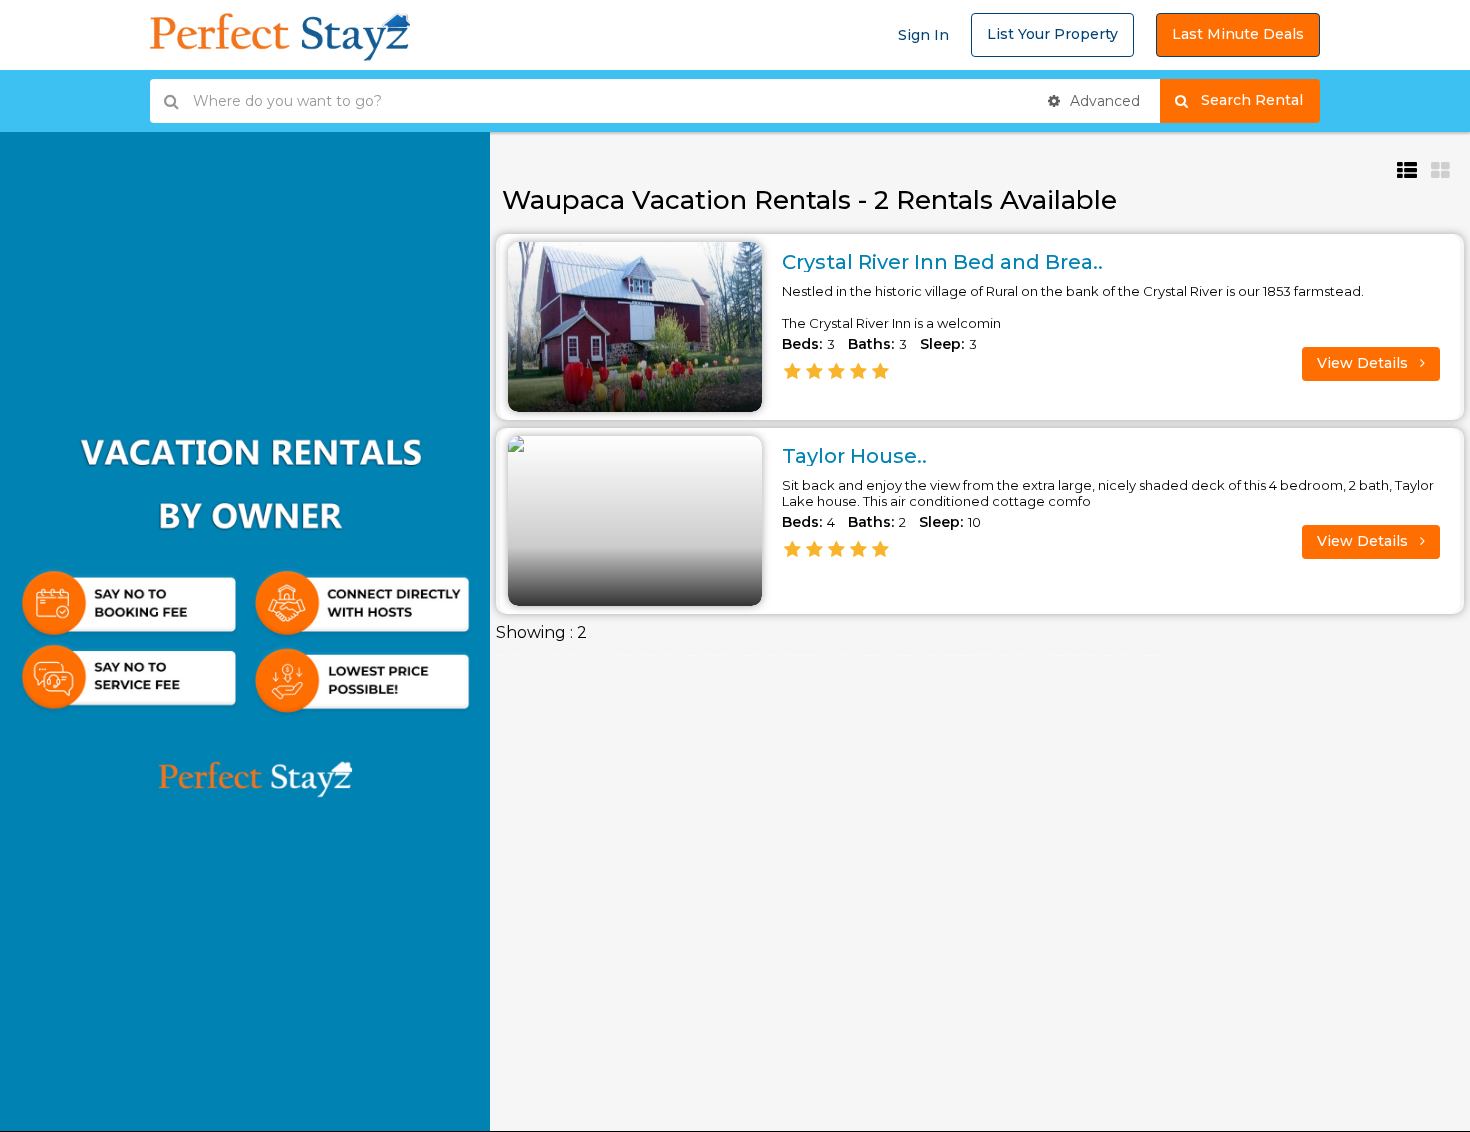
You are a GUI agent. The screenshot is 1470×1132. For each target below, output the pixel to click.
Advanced (1103, 101)
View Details (1364, 363)
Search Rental (1260, 100)
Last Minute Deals (1238, 34)
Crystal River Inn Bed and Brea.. (942, 262)
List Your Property (1052, 34)
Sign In (923, 35)
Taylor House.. (854, 456)
